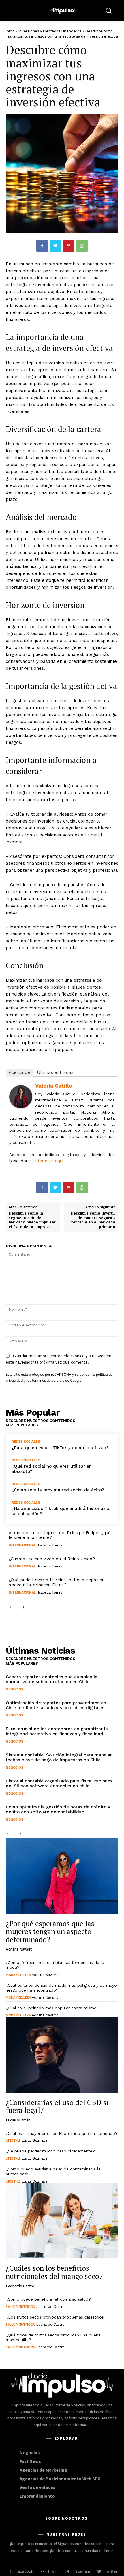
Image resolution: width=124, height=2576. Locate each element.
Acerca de (19, 1072)
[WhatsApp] (82, 246)
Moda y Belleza (18, 1975)
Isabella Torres (50, 1545)
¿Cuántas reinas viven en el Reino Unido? (52, 1559)
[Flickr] (43, 2572)
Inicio (10, 31)
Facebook (24, 2571)
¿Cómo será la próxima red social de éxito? (58, 1490)
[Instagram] (67, 2572)
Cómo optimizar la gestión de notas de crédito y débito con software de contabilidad (58, 1809)
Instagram (81, 2571)
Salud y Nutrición (20, 2307)
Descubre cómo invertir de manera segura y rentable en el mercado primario (93, 1220)
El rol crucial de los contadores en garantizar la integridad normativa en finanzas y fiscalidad (57, 1731)
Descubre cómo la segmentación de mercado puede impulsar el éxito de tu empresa (32, 1220)
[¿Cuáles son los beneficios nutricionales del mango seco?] (62, 2221)
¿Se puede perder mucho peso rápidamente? (50, 2151)
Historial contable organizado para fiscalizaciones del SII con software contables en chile (59, 1783)
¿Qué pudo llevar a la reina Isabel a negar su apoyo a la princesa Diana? (57, 1582)
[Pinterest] (69, 246)
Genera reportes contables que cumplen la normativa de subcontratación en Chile (52, 1679)
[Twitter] (55, 246)
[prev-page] (12, 1607)
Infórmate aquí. (49, 1161)
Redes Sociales (26, 1442)
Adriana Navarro (19, 1949)
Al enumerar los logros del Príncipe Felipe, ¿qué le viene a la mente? (60, 1535)
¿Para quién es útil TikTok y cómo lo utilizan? (60, 1448)
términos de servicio (48, 1380)
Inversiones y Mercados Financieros (50, 31)
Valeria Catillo (54, 1086)
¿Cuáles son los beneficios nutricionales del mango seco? (54, 2272)
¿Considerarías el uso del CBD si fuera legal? (57, 2106)
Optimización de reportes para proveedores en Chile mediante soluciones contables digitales (56, 1705)
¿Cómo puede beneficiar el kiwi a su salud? (48, 2299)
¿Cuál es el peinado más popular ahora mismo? (52, 2008)
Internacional (22, 1545)
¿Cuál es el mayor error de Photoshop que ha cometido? (62, 2133)
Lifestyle (13, 2140)
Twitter (111, 2571)
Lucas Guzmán (18, 2120)
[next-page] (21, 1607)
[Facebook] (42, 246)
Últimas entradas (55, 1072)
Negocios (14, 1689)
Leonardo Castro (20, 2286)
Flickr (53, 2571)
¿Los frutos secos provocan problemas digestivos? (56, 2317)
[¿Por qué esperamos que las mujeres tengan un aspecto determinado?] (62, 1876)
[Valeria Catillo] (21, 1097)
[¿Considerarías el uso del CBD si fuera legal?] (62, 2055)
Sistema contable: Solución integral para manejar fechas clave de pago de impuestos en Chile (59, 1757)
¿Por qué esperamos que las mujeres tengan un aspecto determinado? (50, 1931)
